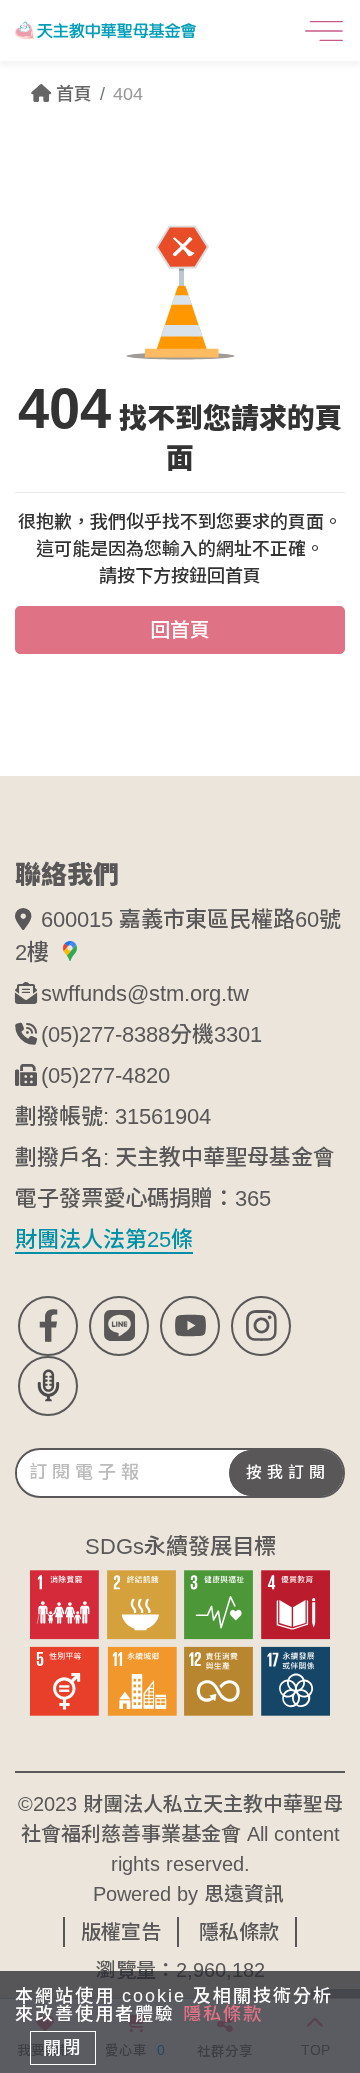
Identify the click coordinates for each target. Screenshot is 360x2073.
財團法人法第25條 (104, 1239)
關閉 (63, 2048)
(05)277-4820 (105, 1075)
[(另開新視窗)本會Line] (119, 1326)
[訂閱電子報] (180, 1473)
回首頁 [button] (180, 630)
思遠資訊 (244, 1894)
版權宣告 (121, 1932)
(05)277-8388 (105, 1034)
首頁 (71, 94)
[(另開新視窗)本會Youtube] (190, 1326)
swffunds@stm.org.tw (145, 993)
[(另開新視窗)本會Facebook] (48, 1326)
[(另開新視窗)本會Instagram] (261, 1326)
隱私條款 (239, 1932)
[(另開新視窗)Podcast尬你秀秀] (48, 1386)
